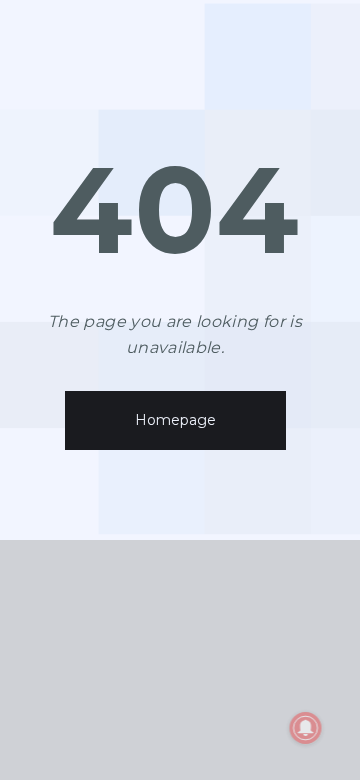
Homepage (175, 420)
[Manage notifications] (306, 728)
